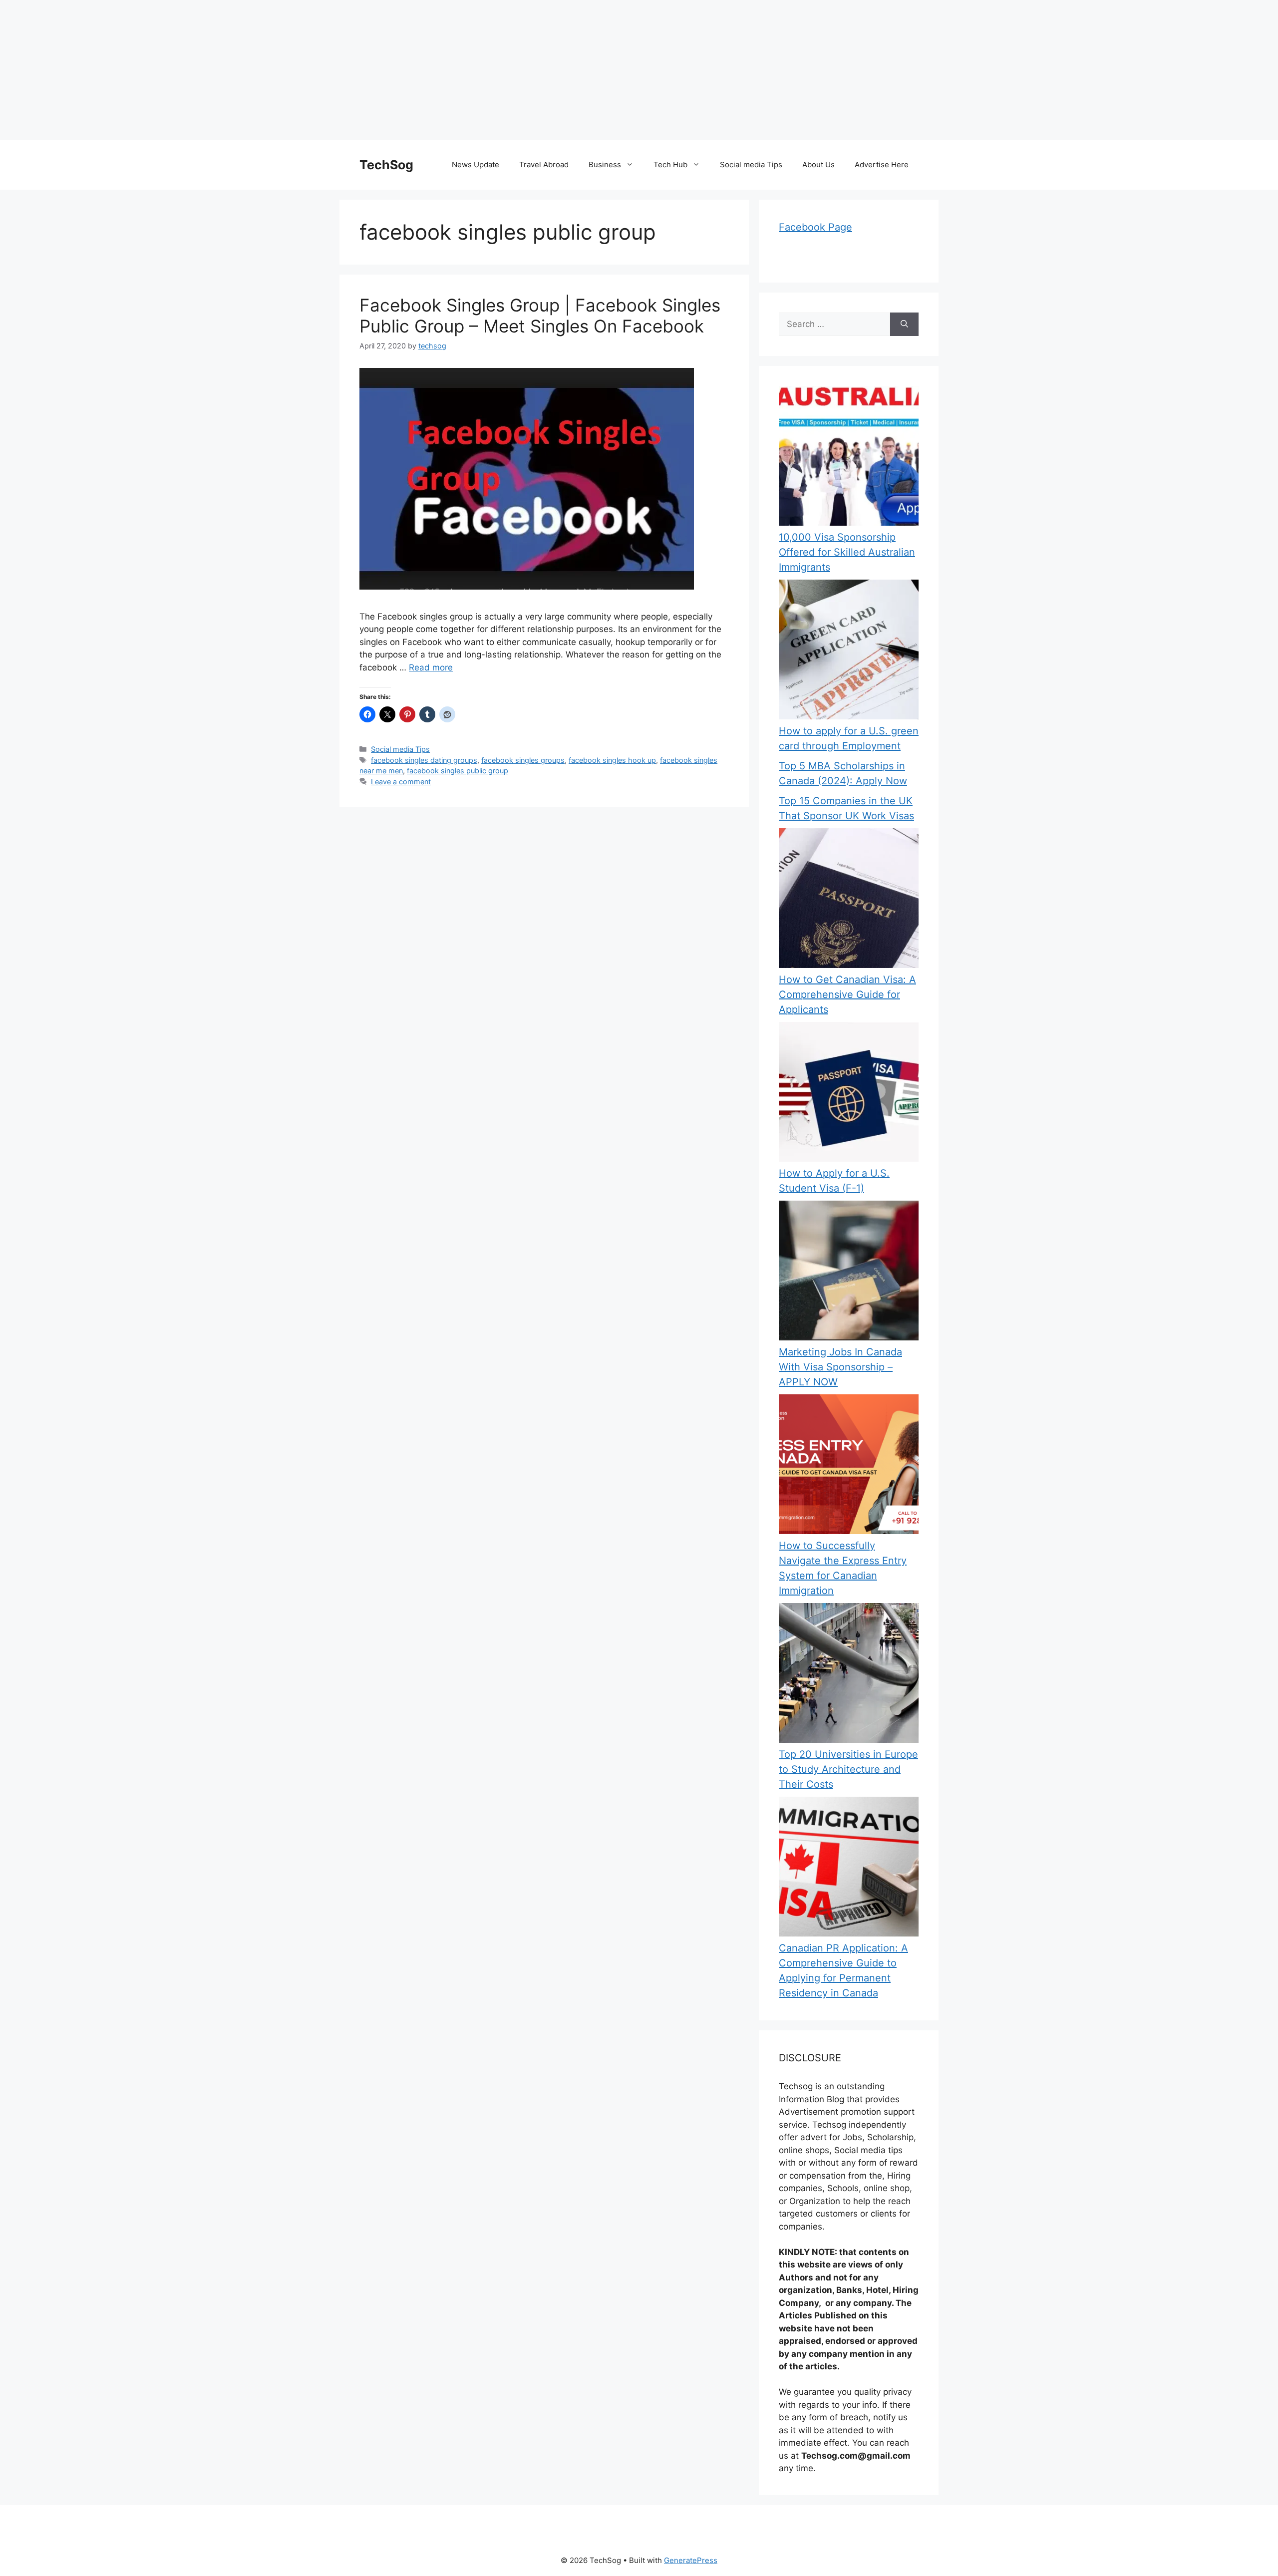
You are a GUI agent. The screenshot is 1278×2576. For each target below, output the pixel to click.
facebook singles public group (458, 771)
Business (605, 164)
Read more (431, 667)
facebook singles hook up (612, 760)
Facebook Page (815, 227)
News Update (476, 164)
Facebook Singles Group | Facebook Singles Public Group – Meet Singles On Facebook (540, 316)
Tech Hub (670, 164)
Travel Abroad (544, 164)
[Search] (904, 324)
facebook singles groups (523, 760)
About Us (818, 164)
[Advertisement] (300, 70)
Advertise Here (882, 164)
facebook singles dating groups (424, 760)
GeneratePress (691, 2560)
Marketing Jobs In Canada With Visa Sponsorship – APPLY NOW (840, 1367)
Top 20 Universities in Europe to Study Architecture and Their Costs (848, 1769)
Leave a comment (401, 782)
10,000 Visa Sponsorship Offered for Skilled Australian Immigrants (847, 552)
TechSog (386, 165)
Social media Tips (751, 164)
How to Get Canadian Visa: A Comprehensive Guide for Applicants (847, 994)
